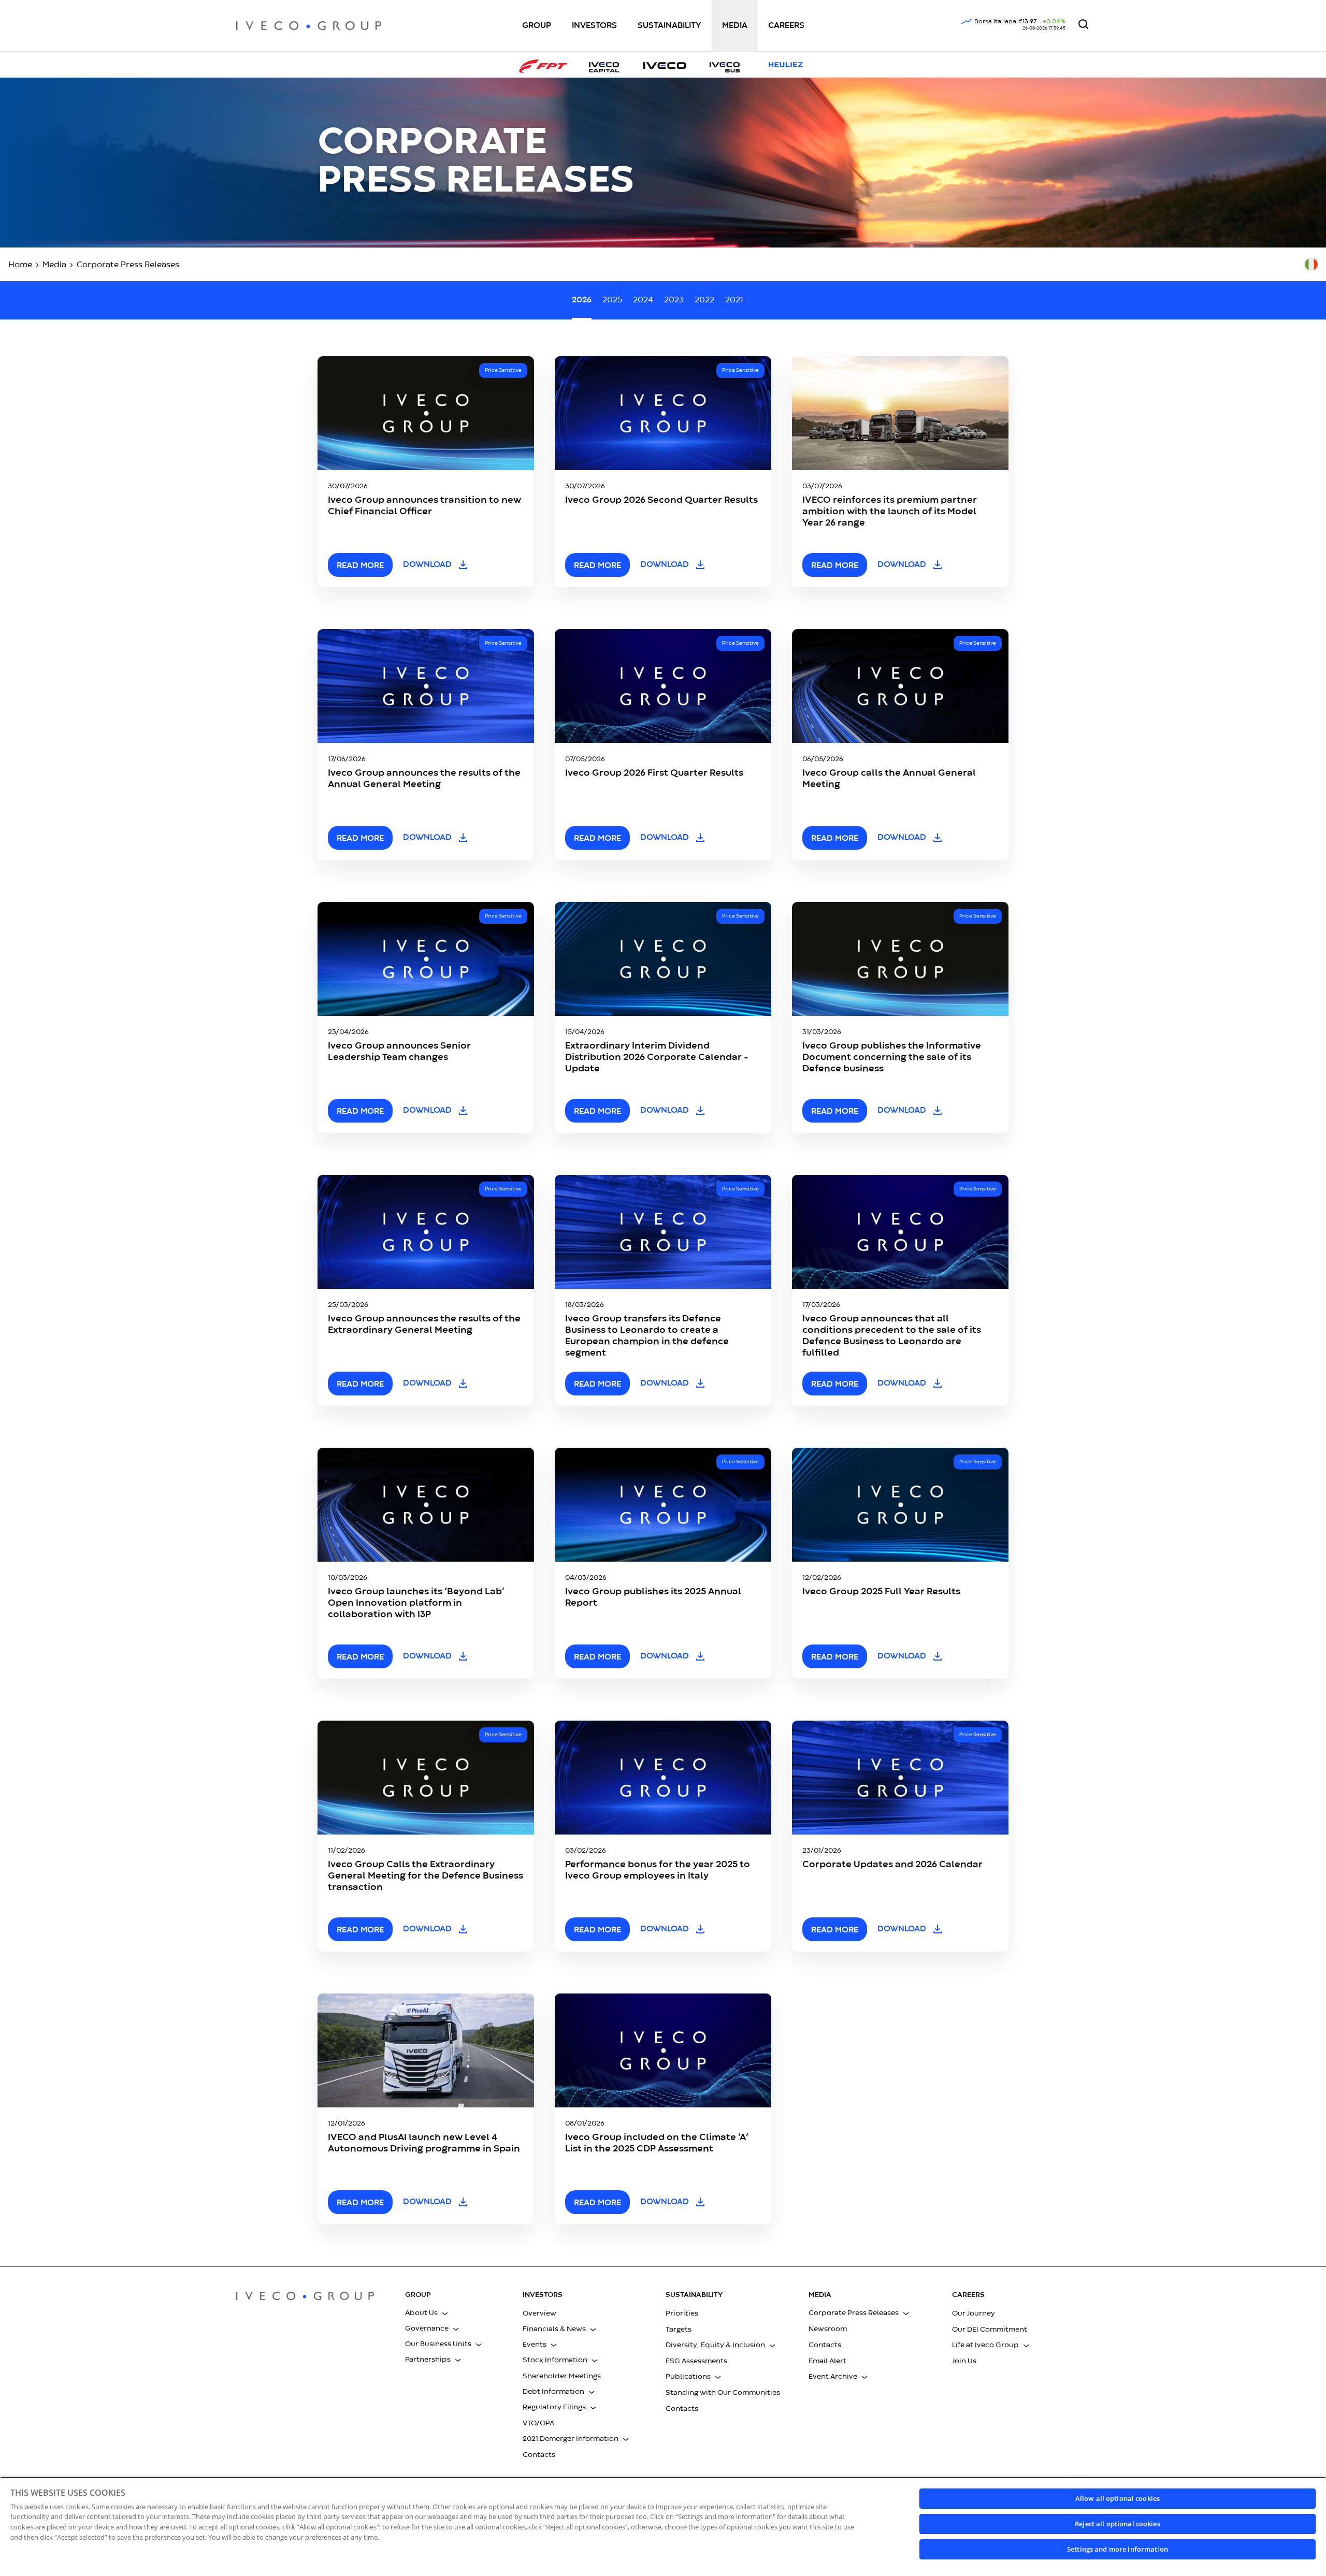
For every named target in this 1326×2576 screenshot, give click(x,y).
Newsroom (828, 2329)
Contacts (539, 2455)
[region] (663, 2526)
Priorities (682, 2313)
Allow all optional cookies (1118, 2498)
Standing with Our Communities (723, 2393)
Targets (679, 2330)
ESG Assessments (696, 2361)
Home (20, 265)
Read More (597, 1930)
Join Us (964, 2361)
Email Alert (827, 2361)
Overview (539, 2313)
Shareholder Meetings (562, 2376)
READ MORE (360, 566)
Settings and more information (1118, 2549)
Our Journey (974, 2313)
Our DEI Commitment (990, 2330)
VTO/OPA (538, 2423)
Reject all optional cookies (1118, 2524)
